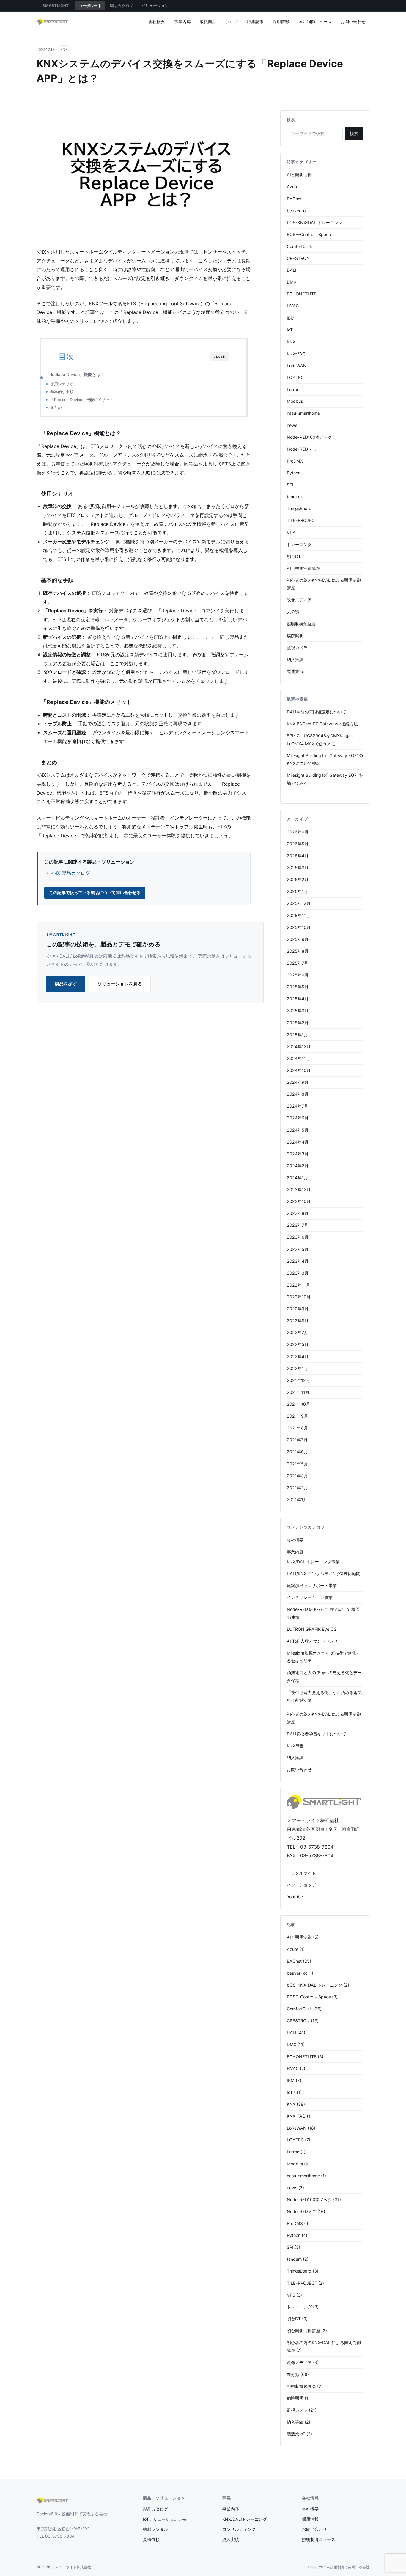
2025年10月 (299, 927)
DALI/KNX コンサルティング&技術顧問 (324, 1574)
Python (294, 473)
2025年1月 (297, 1035)
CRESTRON (298, 258)
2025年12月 (299, 903)
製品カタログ (122, 6)
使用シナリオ (62, 384)
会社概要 (157, 22)
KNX (64, 50)
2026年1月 (297, 891)
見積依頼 (151, 2539)
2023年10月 (299, 1201)
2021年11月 (298, 1392)
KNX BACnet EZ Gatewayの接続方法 (322, 724)
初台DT (294, 556)
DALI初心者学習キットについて (317, 1734)
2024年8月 (298, 1094)
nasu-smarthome (303, 413)
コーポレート (90, 6)
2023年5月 (298, 1249)
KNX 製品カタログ (70, 873)
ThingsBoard (299, 508)
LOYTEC (295, 377)
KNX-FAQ (296, 354)
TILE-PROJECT (302, 520)
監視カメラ (297, 648)
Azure (293, 187)
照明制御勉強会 (301, 624)
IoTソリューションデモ (165, 2519)
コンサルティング (239, 2529)
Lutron (293, 389)
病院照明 (295, 636)
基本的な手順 (62, 391)
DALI (292, 270)
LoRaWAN (297, 365)
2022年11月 (298, 1285)
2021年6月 (297, 1452)
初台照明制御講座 (303, 568)
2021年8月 (297, 1428)
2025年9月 (298, 939)
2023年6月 (298, 1237)
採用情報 (281, 22)
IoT (290, 330)
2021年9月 (297, 1416)
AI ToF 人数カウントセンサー (314, 1641)
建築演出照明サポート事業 (312, 1585)
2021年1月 (297, 1499)
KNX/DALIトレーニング (245, 2519)
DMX (292, 282)
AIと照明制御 (299, 175)
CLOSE (219, 356)
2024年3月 (298, 1154)
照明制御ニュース (315, 22)
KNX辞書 (295, 1746)
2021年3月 (297, 1476)
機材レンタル (155, 2529)
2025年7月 (298, 963)
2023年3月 (298, 1273)
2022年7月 (298, 1332)
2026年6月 (298, 832)
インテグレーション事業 (310, 1597)
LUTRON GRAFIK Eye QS (312, 1629)
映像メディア (299, 600)
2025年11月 (298, 915)
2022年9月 (298, 1309)
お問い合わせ (353, 22)
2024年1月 (297, 1178)
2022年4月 (298, 1357)
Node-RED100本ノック (309, 437)
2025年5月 (298, 987)
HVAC (293, 306)
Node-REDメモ (302, 449)
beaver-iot (297, 211)
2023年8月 (298, 1213)
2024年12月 (299, 1046)
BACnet (294, 199)
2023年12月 (299, 1189)
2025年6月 (298, 975)
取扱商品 (208, 22)
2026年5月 (298, 844)
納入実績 (295, 659)
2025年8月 (298, 951)
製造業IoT (296, 671)
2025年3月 (298, 1011)
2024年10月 (299, 1070)
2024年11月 (298, 1058)
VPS (291, 533)
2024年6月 (298, 1118)
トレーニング (299, 544)
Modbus (295, 401)
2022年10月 (299, 1297)
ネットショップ (301, 1885)
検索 (354, 133)
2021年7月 (297, 1440)
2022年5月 (298, 1344)
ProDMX (295, 461)
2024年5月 (298, 1130)
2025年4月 (298, 999)
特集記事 (255, 22)
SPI (290, 485)
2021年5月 (297, 1464)
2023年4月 (298, 1261)
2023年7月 (298, 1225)
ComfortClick (299, 246)
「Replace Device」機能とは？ (75, 374)
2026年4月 (298, 856)
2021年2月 (297, 1488)
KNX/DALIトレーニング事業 (313, 1562)
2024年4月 (298, 1142)
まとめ (56, 407)
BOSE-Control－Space (309, 234)
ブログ (232, 22)
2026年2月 (298, 879)
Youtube (295, 1897)
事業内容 (182, 22)
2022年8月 (298, 1321)
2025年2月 (298, 1023)
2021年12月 (298, 1380)
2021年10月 (298, 1404)
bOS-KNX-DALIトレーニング (315, 222)
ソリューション (155, 6)
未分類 (293, 612)
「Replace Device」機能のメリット (82, 400)
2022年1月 (297, 1368)
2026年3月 (298, 868)
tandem (294, 497)
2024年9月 (298, 1082)
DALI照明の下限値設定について (317, 712)
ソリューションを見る (120, 984)
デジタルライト (301, 1873)
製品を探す (66, 984)
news (292, 425)
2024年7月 (298, 1106)
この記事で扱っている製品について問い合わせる (95, 893)
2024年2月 (298, 1166)
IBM (291, 318)
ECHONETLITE (302, 294)
